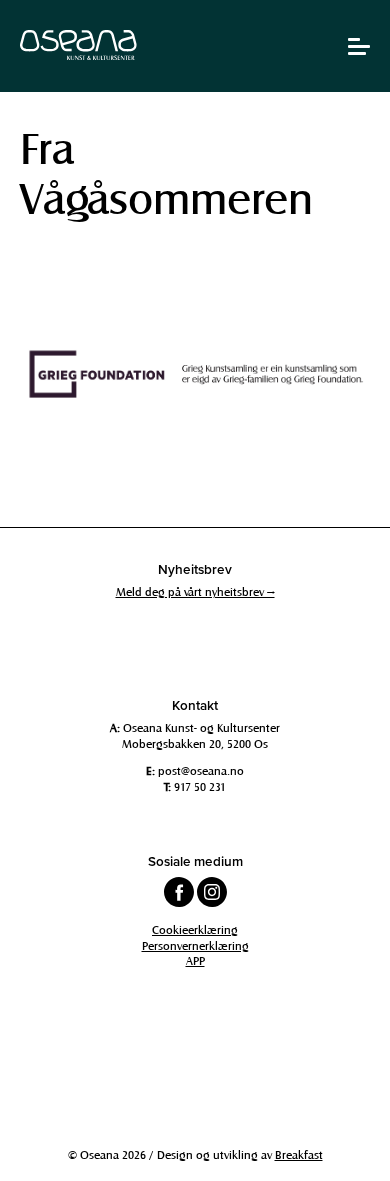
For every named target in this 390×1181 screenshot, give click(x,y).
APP (195, 960)
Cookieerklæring (195, 929)
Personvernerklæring (195, 945)
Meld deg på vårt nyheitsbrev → (195, 591)
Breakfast (299, 1154)
